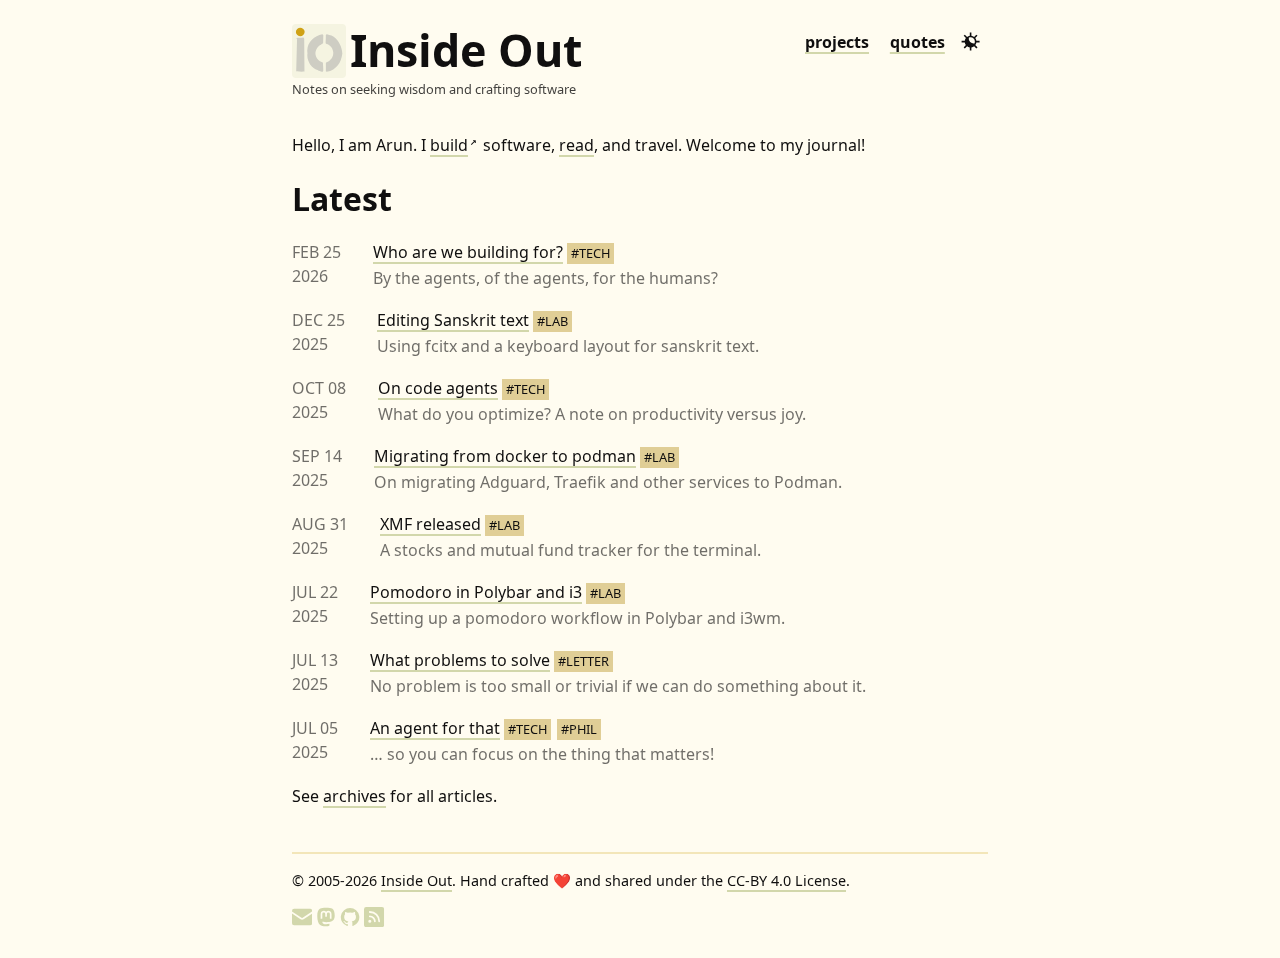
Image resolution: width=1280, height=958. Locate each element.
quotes (917, 42)
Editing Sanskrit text (453, 320)
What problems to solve (460, 660)
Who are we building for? (468, 252)
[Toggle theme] (970, 41)
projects (837, 42)
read (576, 145)
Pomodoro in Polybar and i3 (476, 592)
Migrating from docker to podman (505, 456)
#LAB (552, 321)
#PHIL (579, 729)
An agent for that (435, 728)
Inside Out (466, 50)
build (453, 145)
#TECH (590, 253)
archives (354, 796)
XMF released (430, 524)
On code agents (438, 388)
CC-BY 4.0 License (786, 880)
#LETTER (583, 661)
